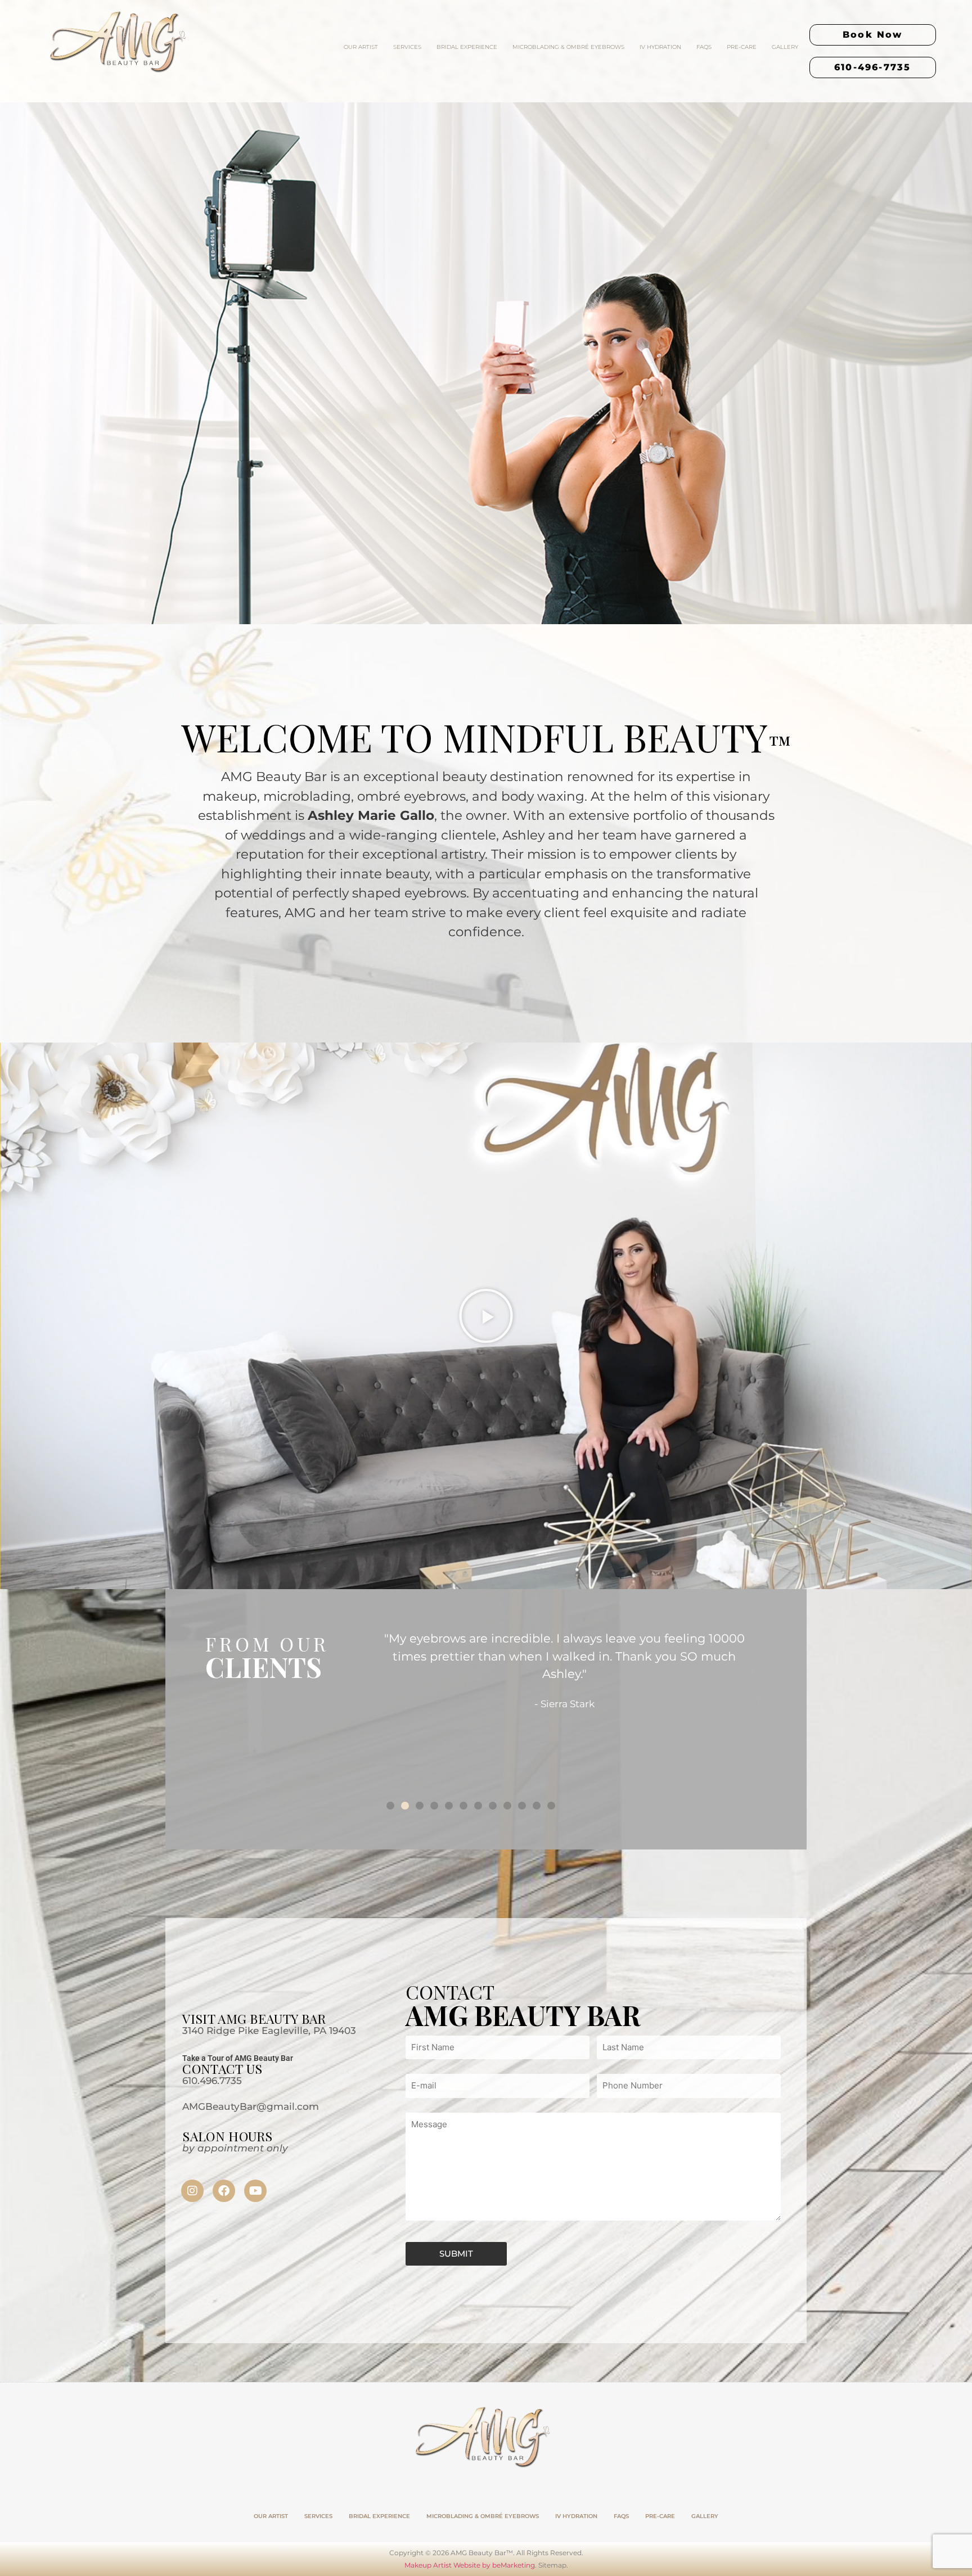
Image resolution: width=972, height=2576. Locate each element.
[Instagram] (192, 2191)
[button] (486, 1316)
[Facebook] (224, 2191)
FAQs (704, 47)
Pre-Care (742, 47)
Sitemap (552, 2565)
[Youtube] (255, 2191)
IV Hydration (660, 47)
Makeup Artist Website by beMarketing (470, 2565)
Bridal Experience (467, 47)
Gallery (785, 47)
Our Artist (361, 47)
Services (407, 47)
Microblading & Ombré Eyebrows (568, 47)
